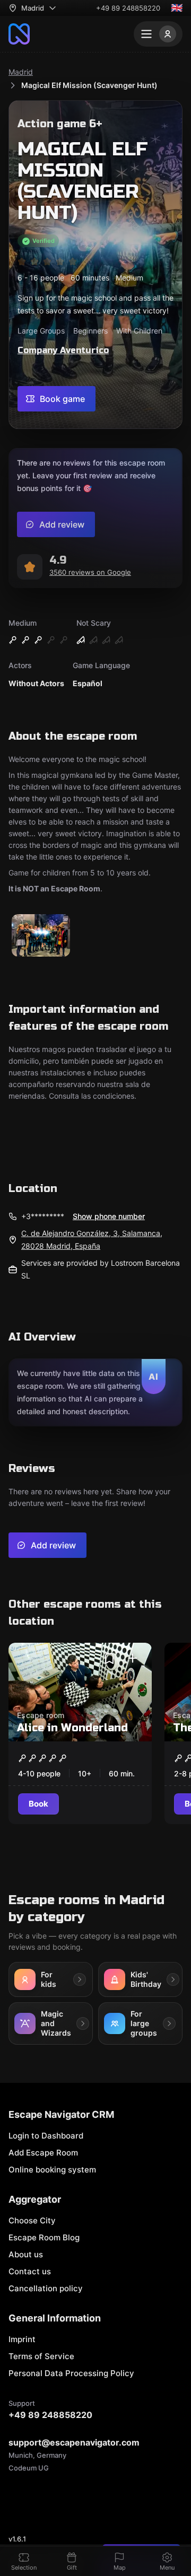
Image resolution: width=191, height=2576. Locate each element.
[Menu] (158, 34)
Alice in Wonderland (72, 1728)
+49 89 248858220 (128, 8)
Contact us (30, 2271)
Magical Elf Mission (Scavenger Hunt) (89, 85)
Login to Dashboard (46, 2136)
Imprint (22, 2339)
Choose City (32, 2220)
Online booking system (52, 2170)
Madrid (21, 72)
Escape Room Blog (44, 2237)
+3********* (43, 1216)
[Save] (109, 1659)
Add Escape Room (43, 2153)
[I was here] (133, 1659)
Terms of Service (41, 2356)
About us (26, 2254)
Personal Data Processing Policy (71, 2373)
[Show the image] (41, 936)
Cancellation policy (46, 2288)
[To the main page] (19, 34)
